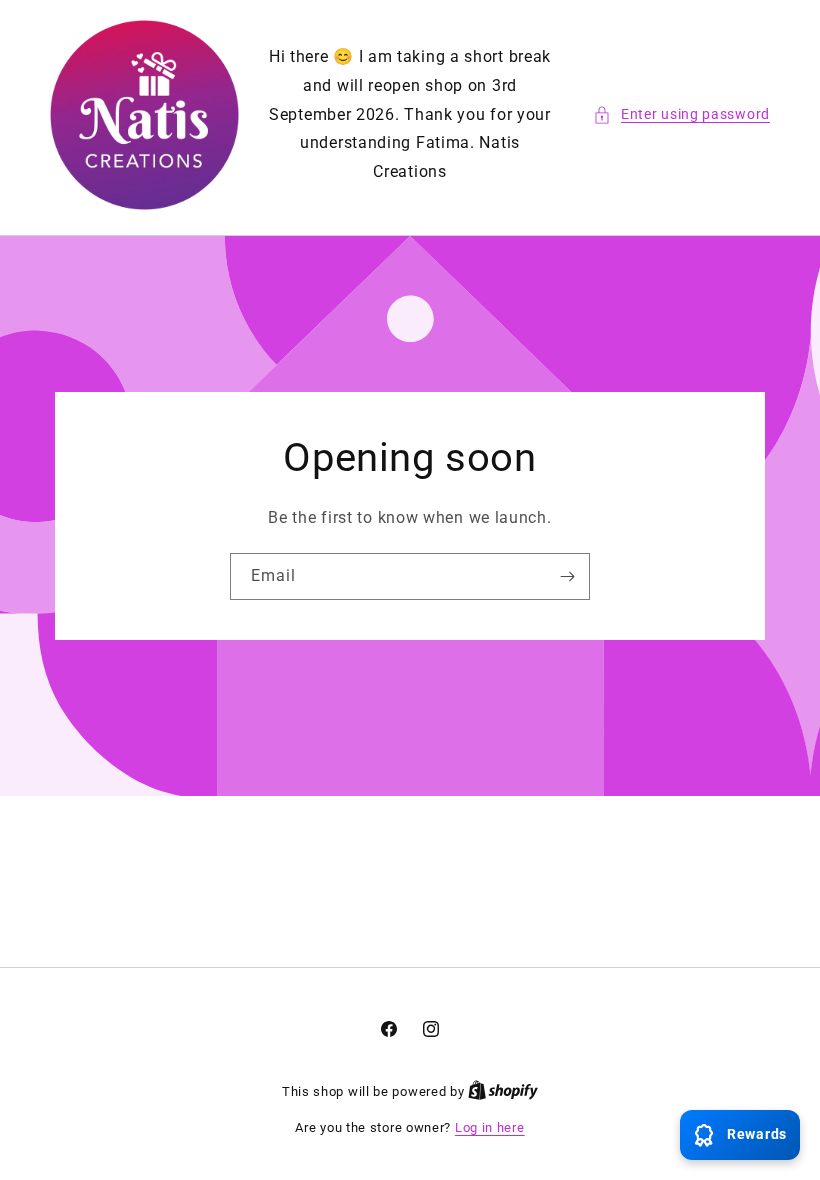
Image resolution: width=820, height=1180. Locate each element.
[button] (681, 114)
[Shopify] (503, 1091)
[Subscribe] (567, 576)
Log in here (490, 1127)
